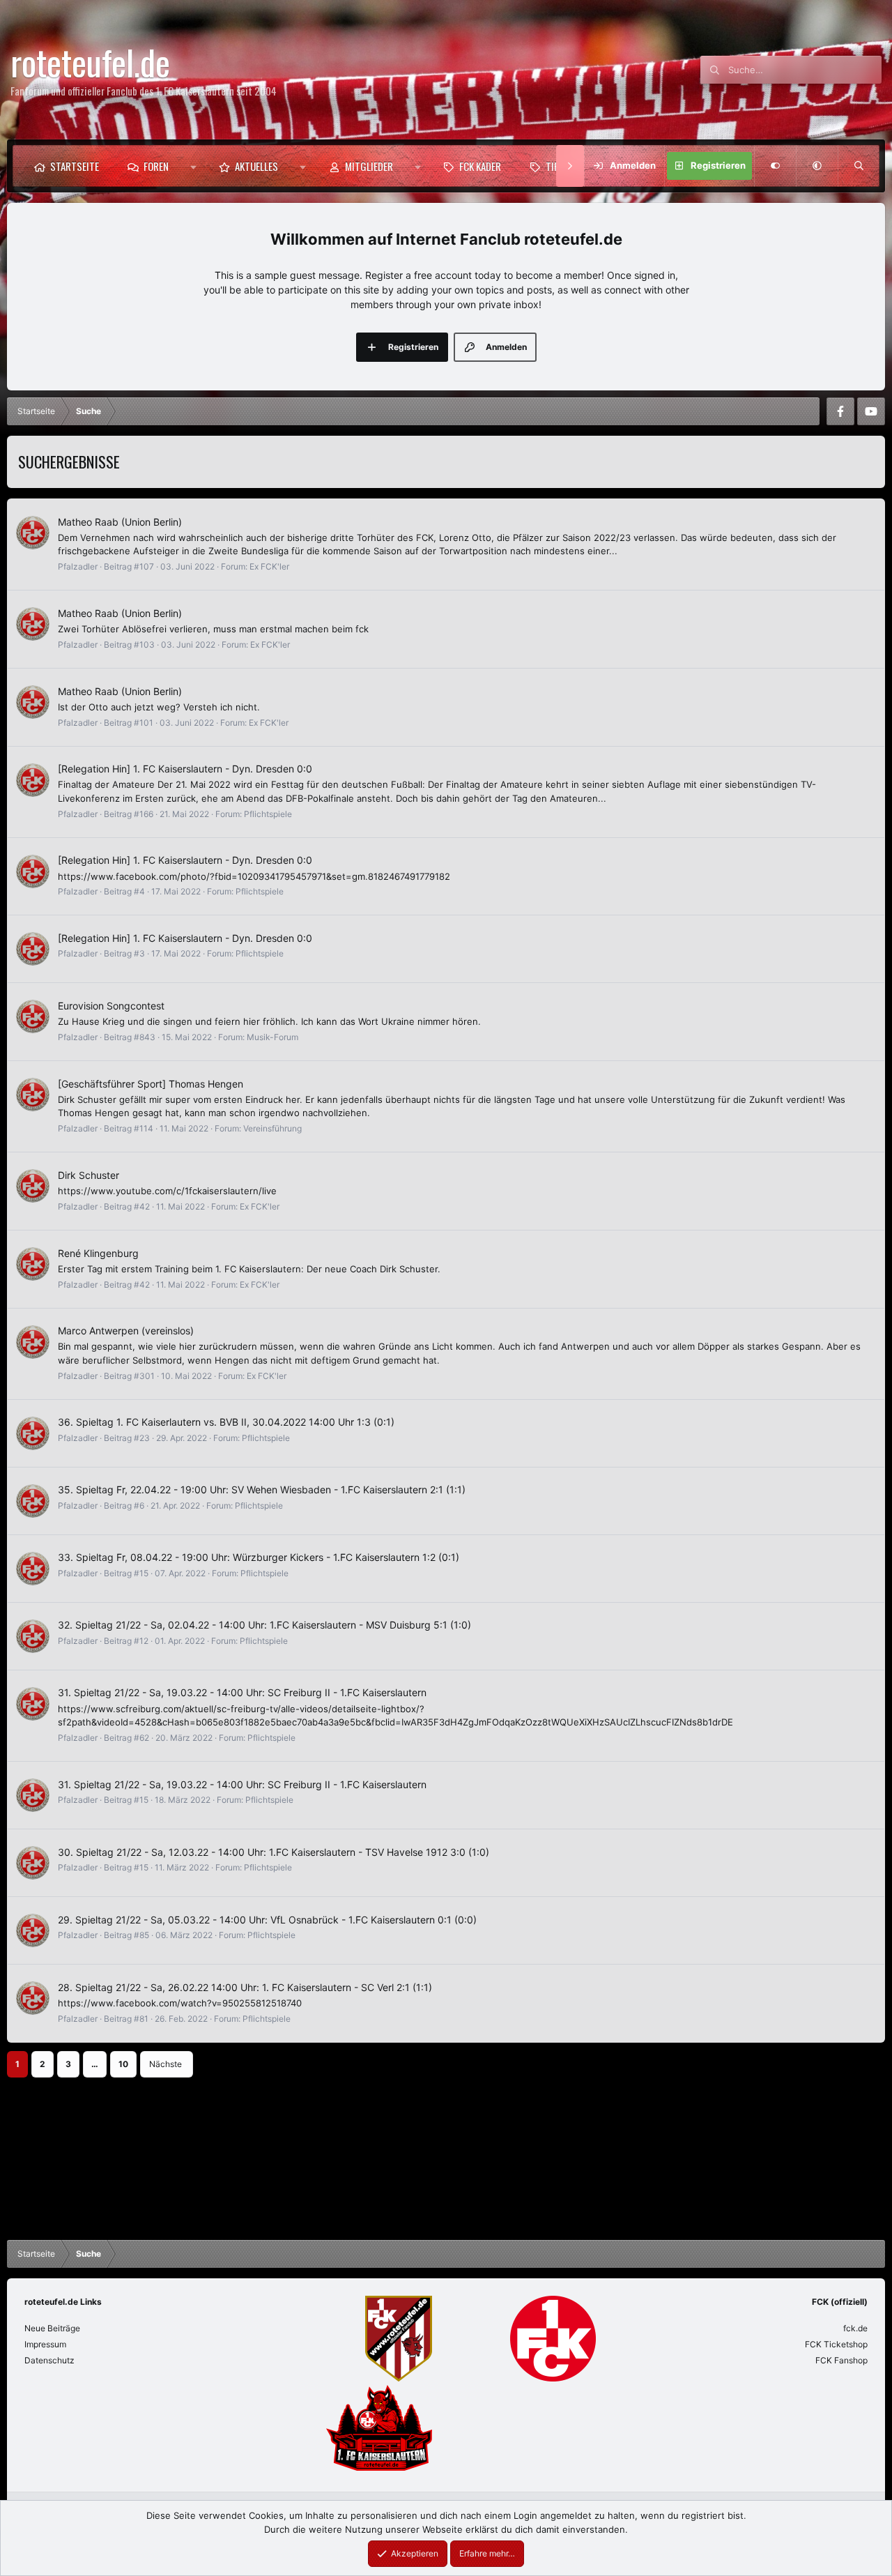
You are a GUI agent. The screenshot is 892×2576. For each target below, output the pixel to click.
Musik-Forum (272, 1037)
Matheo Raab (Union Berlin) (120, 522)
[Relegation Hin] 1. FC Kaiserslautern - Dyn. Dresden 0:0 (185, 769)
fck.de (855, 2328)
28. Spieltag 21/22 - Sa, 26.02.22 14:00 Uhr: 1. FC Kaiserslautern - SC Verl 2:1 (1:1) (245, 1987)
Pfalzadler (78, 566)
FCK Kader (480, 166)
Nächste (166, 2064)
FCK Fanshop (841, 2360)
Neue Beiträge (52, 2328)
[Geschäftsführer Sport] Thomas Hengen (151, 1084)
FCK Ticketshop (836, 2344)
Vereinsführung (272, 1128)
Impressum (45, 2344)
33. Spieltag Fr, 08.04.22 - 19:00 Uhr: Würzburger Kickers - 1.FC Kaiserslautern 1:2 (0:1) (259, 1557)
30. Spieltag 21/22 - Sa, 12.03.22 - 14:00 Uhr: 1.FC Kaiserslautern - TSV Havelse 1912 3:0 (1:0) (274, 1852)
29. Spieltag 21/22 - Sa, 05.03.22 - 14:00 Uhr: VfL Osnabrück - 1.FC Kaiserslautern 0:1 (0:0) (267, 1920)
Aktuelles (256, 166)
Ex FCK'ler (269, 566)
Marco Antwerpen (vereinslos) (126, 1331)
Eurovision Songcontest (111, 1006)
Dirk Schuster (89, 1175)
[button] (193, 166)
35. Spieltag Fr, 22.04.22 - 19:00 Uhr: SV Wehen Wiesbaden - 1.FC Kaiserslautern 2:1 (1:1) (262, 1489)
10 (123, 2064)
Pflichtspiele (268, 814)
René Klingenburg (98, 1253)
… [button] (95, 2064)
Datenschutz (49, 2360)
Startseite (75, 166)
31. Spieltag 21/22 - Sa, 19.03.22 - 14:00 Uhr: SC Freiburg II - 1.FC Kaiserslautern (242, 1692)
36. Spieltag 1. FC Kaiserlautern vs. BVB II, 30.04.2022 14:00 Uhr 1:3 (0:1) (226, 1422)
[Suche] (859, 166)
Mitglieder (369, 166)
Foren (156, 166)
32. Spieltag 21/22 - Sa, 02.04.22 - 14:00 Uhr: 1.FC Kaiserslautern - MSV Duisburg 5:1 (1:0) (264, 1625)
